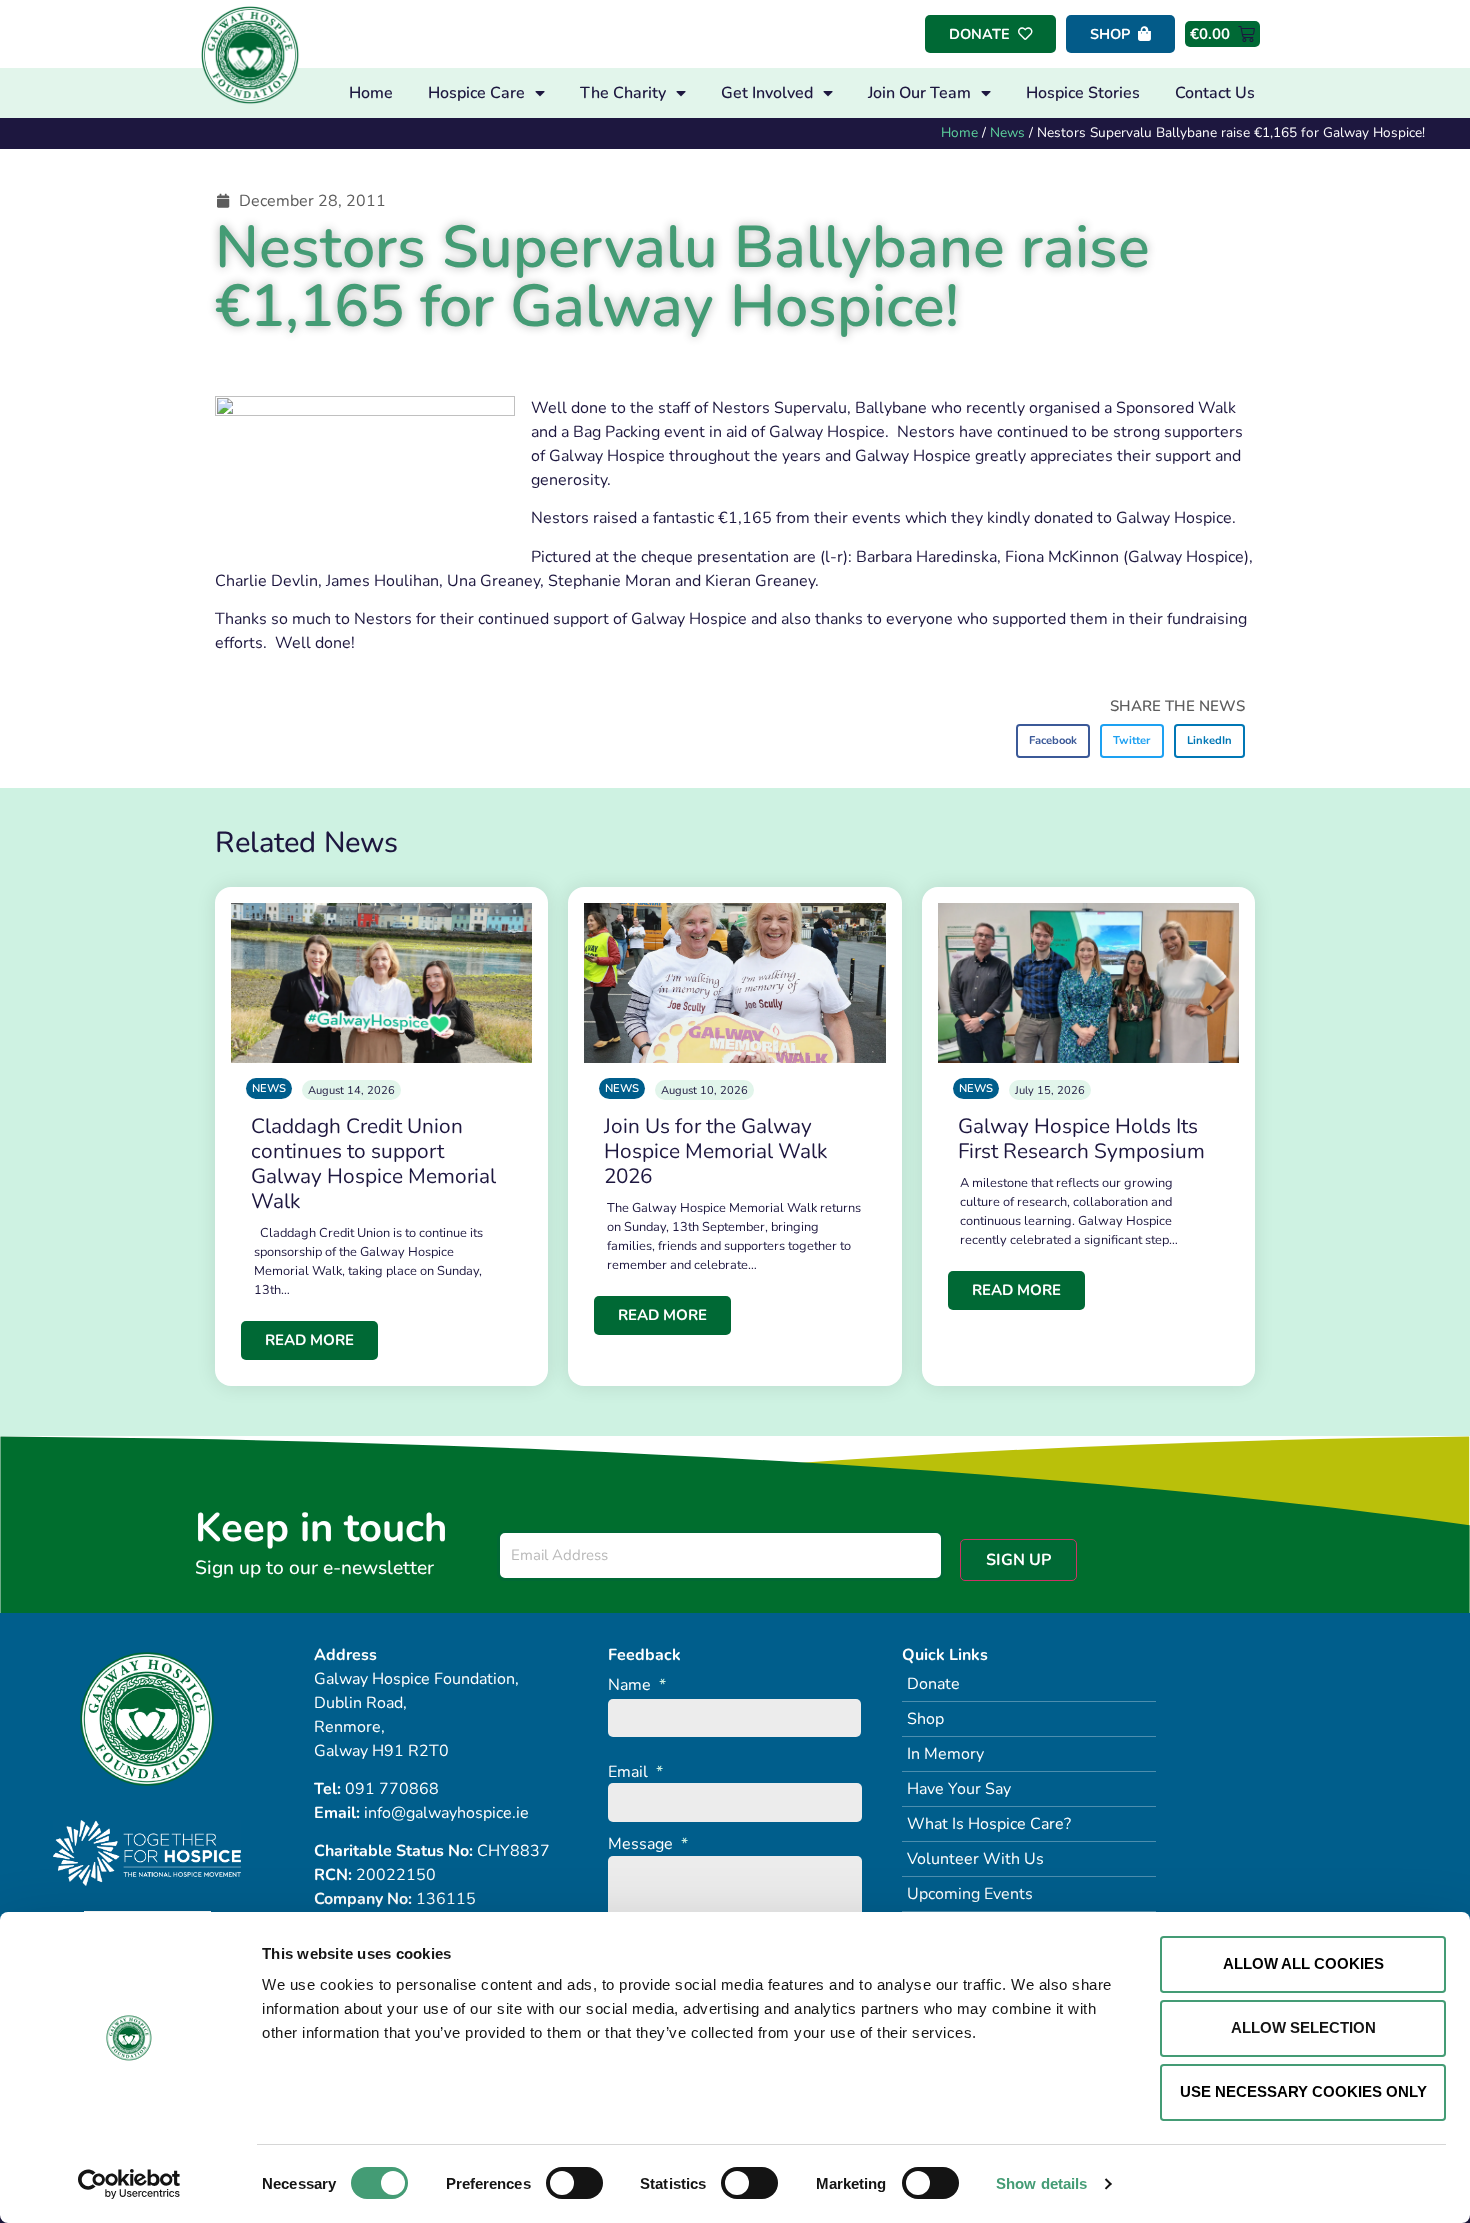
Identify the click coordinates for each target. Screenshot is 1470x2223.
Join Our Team (919, 93)
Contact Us (1215, 93)
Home (371, 93)
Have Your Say (959, 1789)
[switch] (574, 2183)
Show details (1041, 2183)
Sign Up (1018, 1560)
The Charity (623, 93)
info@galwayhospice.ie (446, 1813)
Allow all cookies (1303, 1963)
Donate (933, 1684)
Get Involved (767, 93)
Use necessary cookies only (1303, 2091)
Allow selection (1303, 2027)
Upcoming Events (970, 1894)
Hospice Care (476, 93)
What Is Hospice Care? (989, 1824)
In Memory (945, 1754)
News (1007, 132)
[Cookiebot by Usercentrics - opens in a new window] (129, 2184)
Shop (925, 1719)
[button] (1053, 741)
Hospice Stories (1083, 93)
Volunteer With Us (975, 1859)
